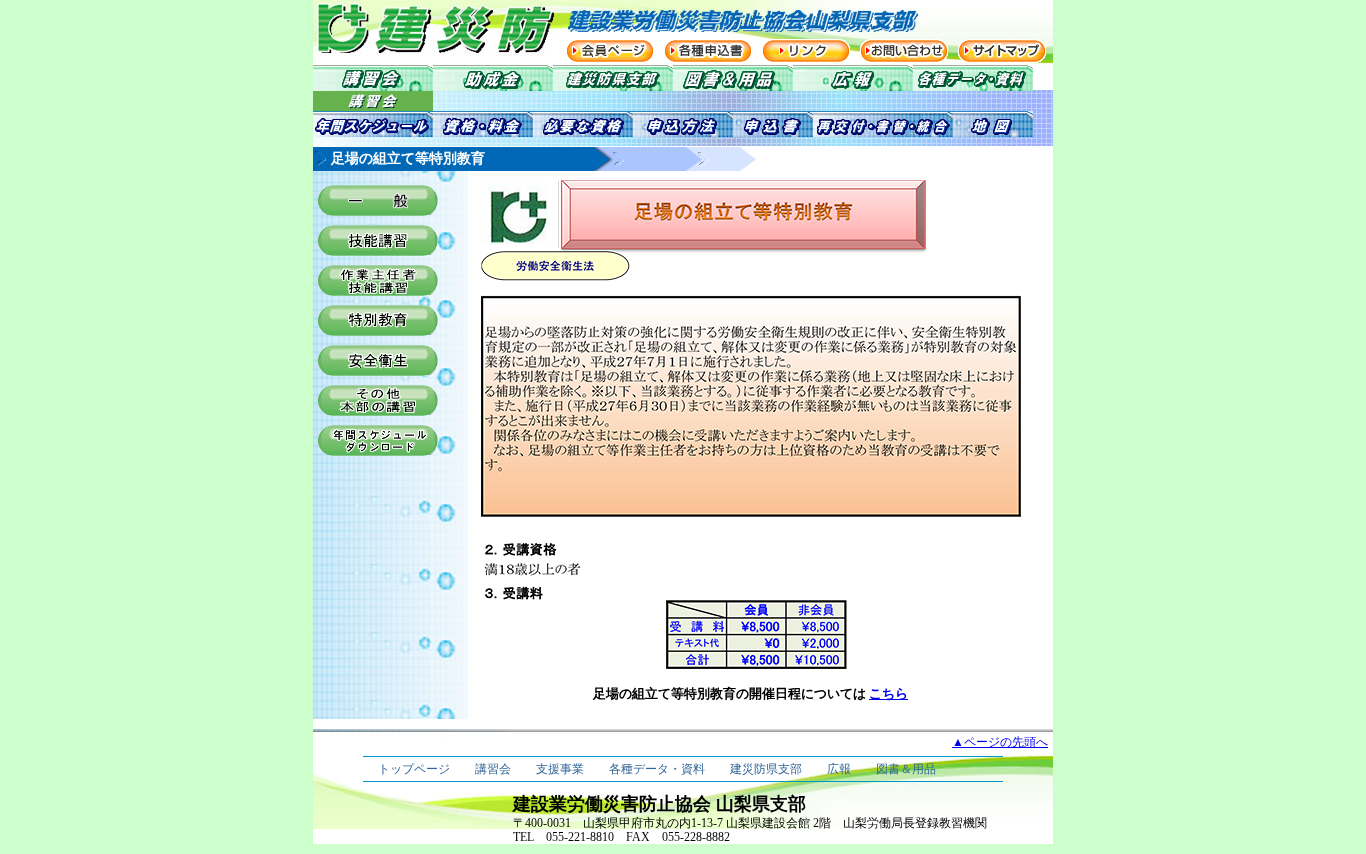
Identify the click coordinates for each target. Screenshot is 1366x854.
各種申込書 (708, 51)
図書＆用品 (906, 769)
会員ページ (610, 51)
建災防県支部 (766, 769)
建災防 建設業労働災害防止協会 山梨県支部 (413, 28)
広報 (839, 769)
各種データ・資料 (657, 769)
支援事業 (560, 769)
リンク (806, 51)
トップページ (414, 769)
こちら (888, 693)
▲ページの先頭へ (1000, 742)
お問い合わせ (904, 51)
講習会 (493, 769)
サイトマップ (1002, 51)
